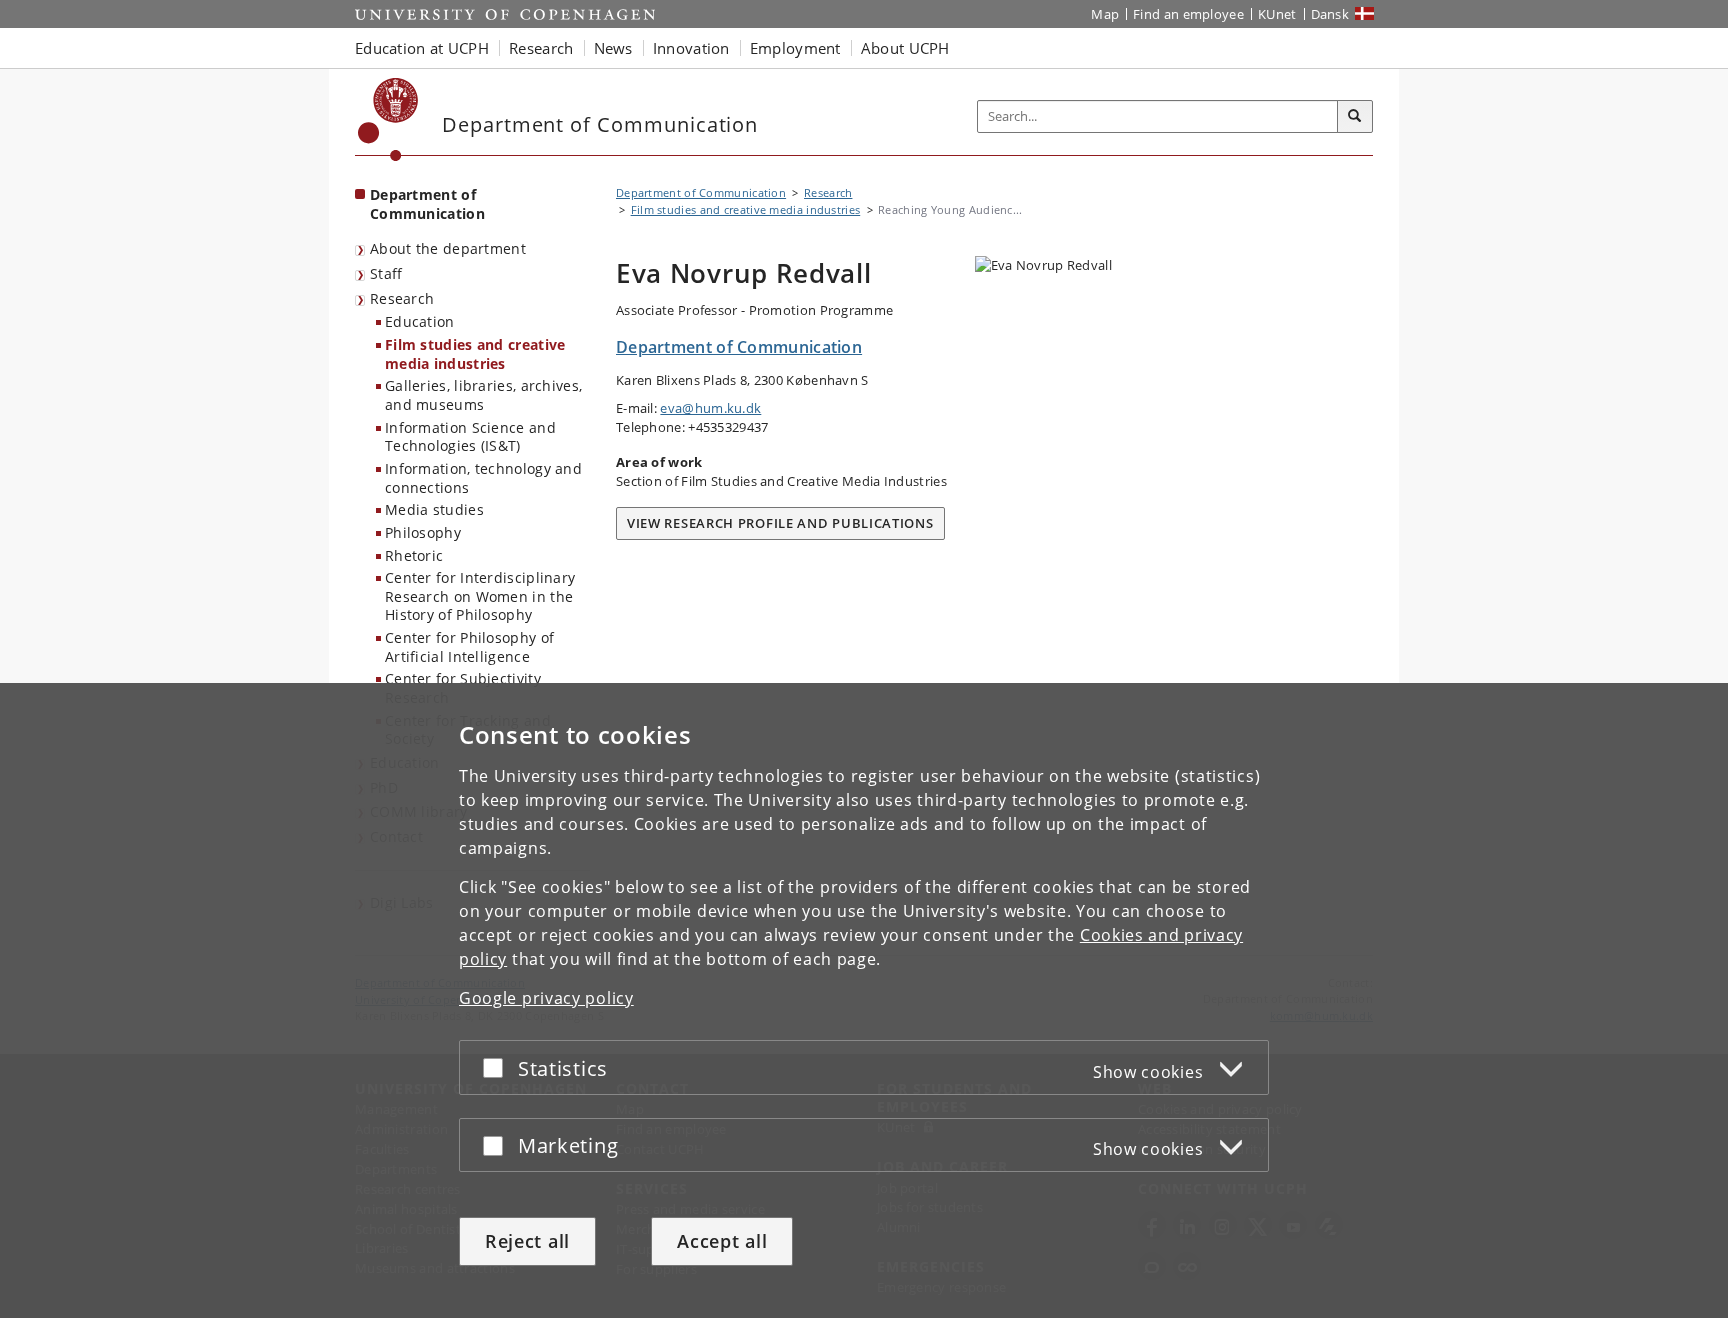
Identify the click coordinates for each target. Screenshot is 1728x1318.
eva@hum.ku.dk (710, 408)
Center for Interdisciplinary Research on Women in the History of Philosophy (480, 596)
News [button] (613, 48)
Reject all (527, 1241)
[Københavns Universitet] (388, 119)
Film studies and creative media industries (475, 354)
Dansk (1330, 14)
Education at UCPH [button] (422, 48)
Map (1105, 14)
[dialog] (864, 1000)
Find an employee (1188, 14)
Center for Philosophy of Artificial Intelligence (469, 647)
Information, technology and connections (483, 478)
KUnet (1277, 14)
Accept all (722, 1241)
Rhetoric (414, 555)
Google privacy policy (546, 998)
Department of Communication (427, 204)
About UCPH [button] (905, 48)
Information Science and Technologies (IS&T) (470, 437)
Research (402, 298)
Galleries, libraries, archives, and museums (483, 395)
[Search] (1355, 117)
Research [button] (541, 48)
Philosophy (423, 532)
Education (420, 321)
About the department (448, 248)
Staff (386, 273)
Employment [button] (795, 48)
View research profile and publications (780, 523)
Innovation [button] (691, 48)
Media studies (434, 509)
